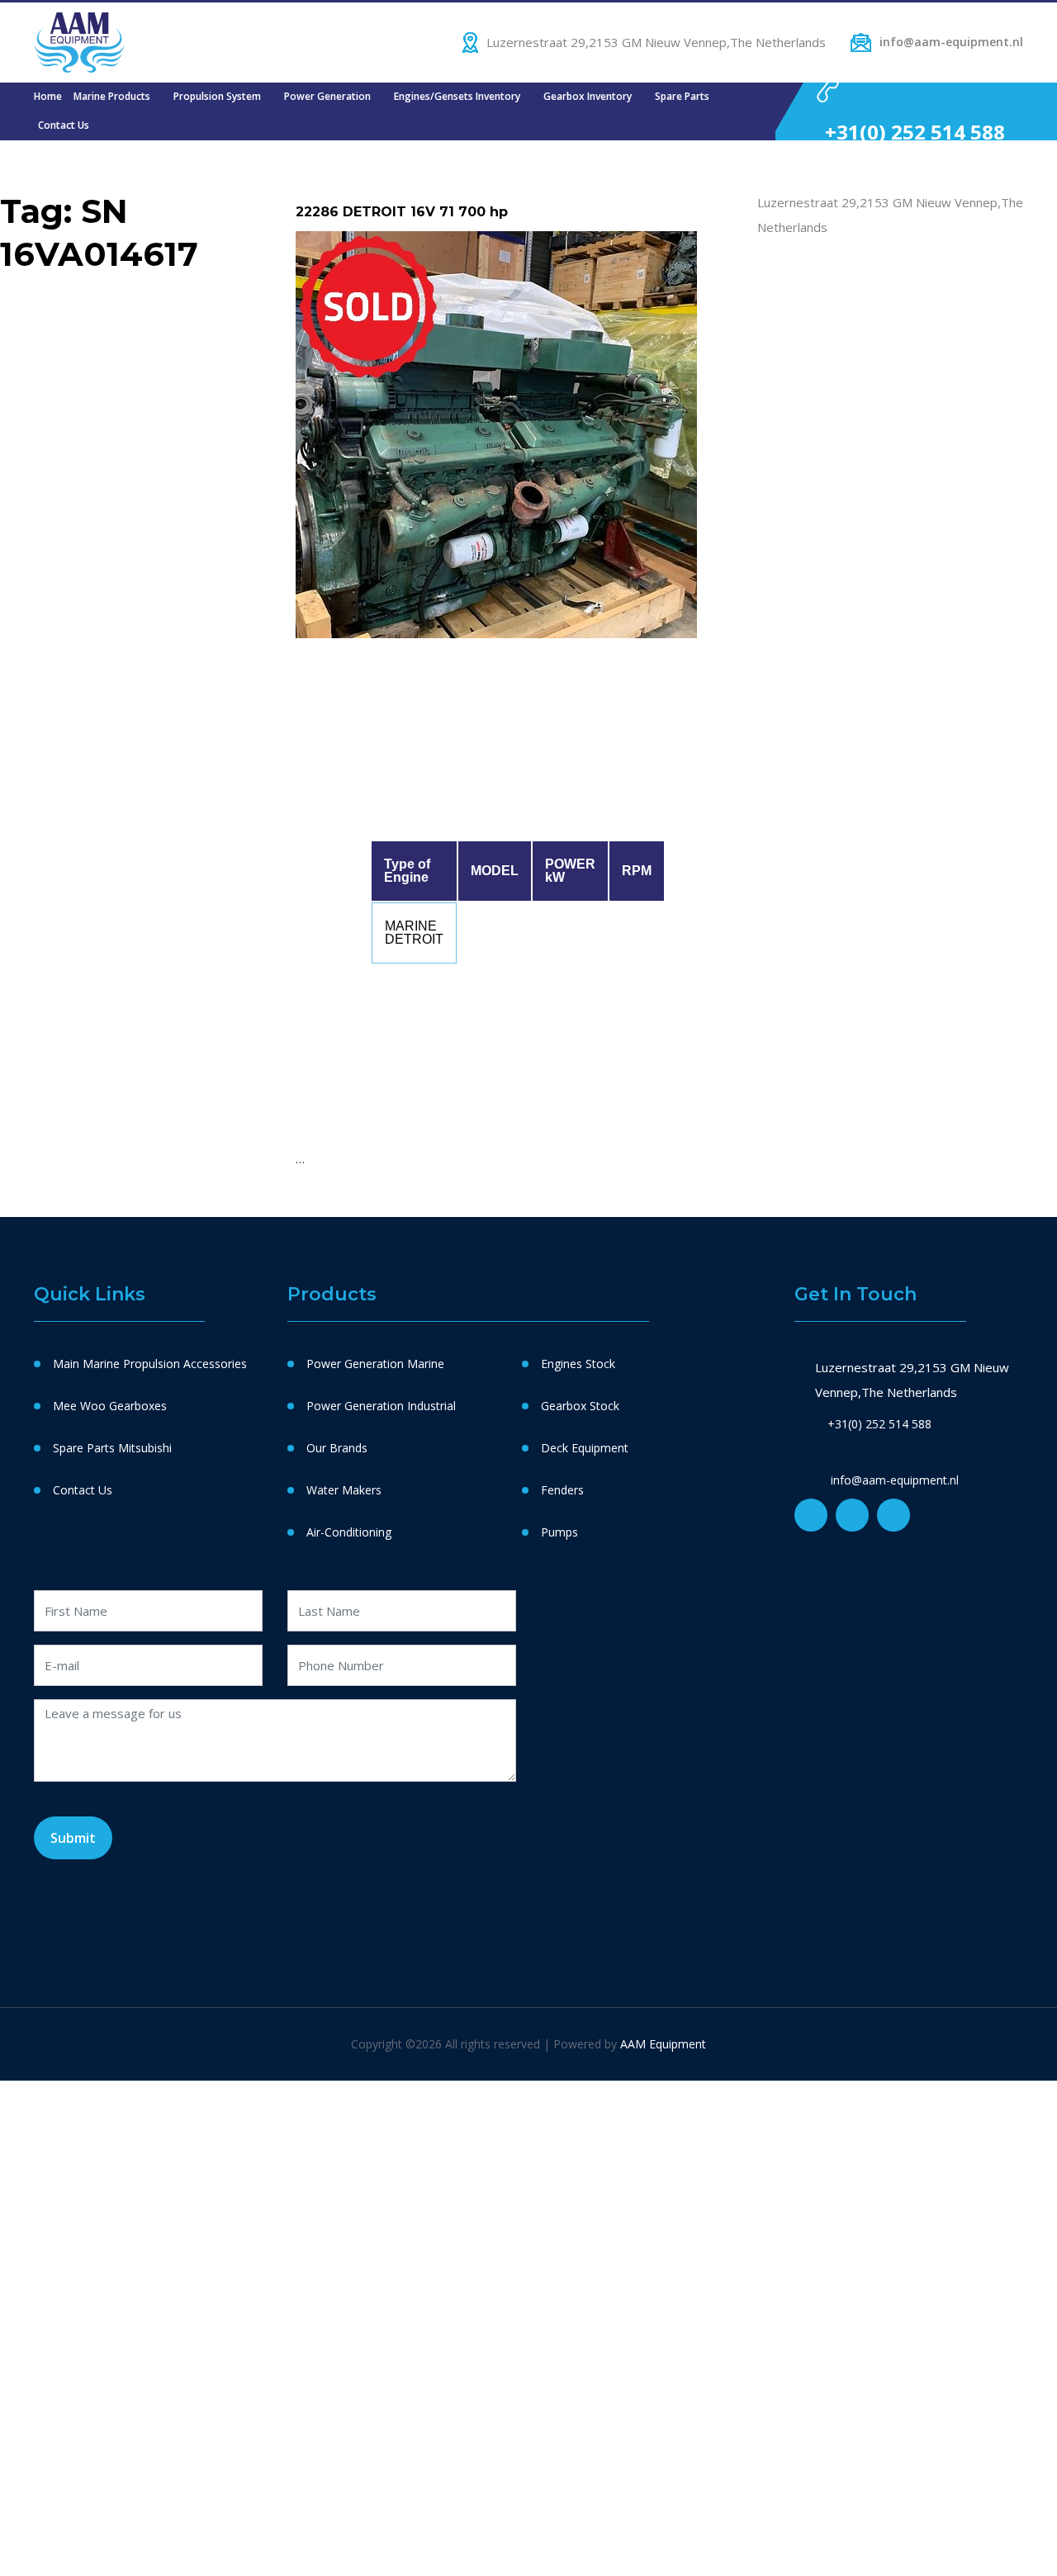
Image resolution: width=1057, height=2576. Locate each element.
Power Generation (327, 96)
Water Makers (344, 1490)
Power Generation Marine (375, 1364)
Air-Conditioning (349, 1532)
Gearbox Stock (580, 1406)
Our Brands (337, 1448)
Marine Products (112, 96)
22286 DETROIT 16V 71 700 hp (402, 212)
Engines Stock (578, 1364)
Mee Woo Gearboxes (110, 1406)
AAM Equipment (663, 2044)
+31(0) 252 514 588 (915, 132)
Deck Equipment (585, 1448)
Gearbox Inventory (588, 96)
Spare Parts (682, 96)
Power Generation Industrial (381, 1406)
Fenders (562, 1490)
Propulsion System (217, 96)
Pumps (559, 1532)
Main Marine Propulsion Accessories (150, 1364)
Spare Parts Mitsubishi (112, 1448)
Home (48, 96)
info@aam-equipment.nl (951, 42)
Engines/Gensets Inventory (457, 96)
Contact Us (64, 125)
